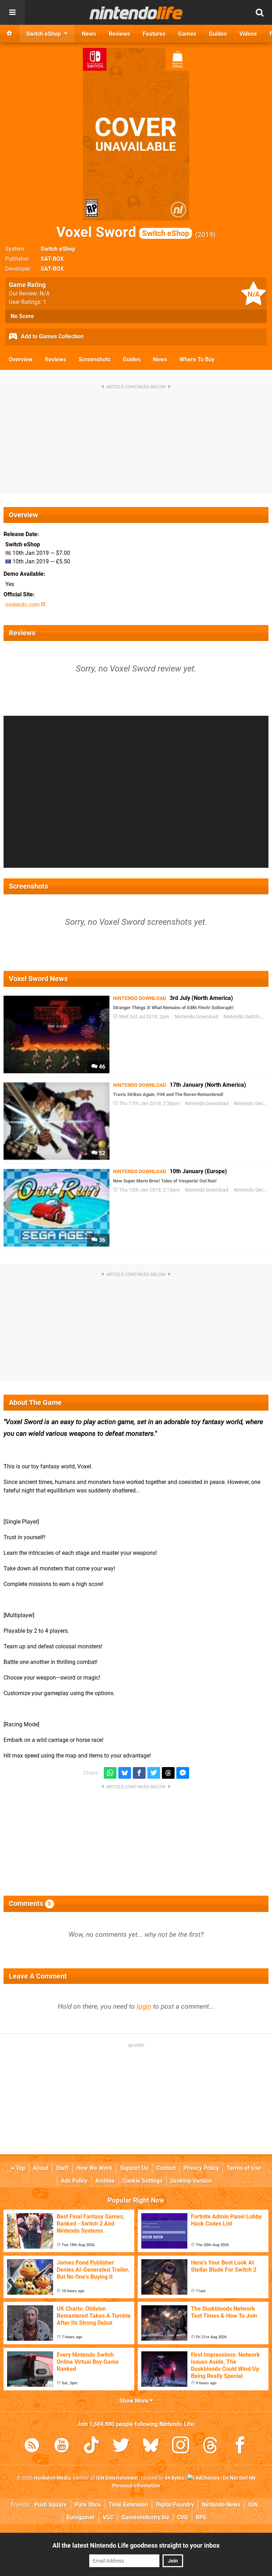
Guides (132, 359)
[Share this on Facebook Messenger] (183, 1773)
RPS (201, 2517)
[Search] (260, 12)
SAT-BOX (52, 259)
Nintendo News (221, 2505)
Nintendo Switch (242, 1017)
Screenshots (95, 359)
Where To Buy (197, 359)
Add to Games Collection (52, 336)
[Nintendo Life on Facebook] (240, 2446)
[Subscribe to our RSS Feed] (32, 2446)
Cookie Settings (143, 2181)
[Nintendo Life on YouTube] (62, 2446)
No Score (22, 316)
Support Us (134, 2168)
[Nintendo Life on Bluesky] (151, 2446)
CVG (183, 2517)
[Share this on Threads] (168, 1773)
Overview (21, 359)
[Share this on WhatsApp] (110, 1773)
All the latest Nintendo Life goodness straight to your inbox (136, 2545)
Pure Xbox (88, 2505)
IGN (253, 2505)
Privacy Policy (201, 2168)
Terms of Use (244, 2168)
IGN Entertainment (117, 2478)
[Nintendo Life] (136, 13)
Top (20, 2168)
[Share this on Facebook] (139, 1773)
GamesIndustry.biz (145, 2517)
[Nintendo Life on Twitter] (121, 2446)
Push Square (51, 2505)
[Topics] (12, 12)
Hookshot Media (52, 2478)
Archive (105, 2181)
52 (101, 1153)
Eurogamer (81, 2517)
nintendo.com (23, 605)
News (160, 359)
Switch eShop (58, 249)
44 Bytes (174, 2478)
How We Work (94, 2168)
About (41, 2168)
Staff (62, 2168)
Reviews (56, 359)
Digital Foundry (175, 2505)
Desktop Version (191, 2181)
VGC (108, 2517)
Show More (135, 2401)
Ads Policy (74, 2181)
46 (101, 1067)
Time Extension (128, 2505)
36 (101, 1240)
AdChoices (207, 2478)
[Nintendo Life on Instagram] (181, 2446)
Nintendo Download (196, 1017)
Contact (166, 2168)
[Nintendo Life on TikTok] (91, 2446)
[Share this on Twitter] (154, 1773)
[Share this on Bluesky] (125, 1773)
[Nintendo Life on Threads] (210, 2446)
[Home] (10, 34)
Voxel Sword (123, 232)
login (144, 2006)
